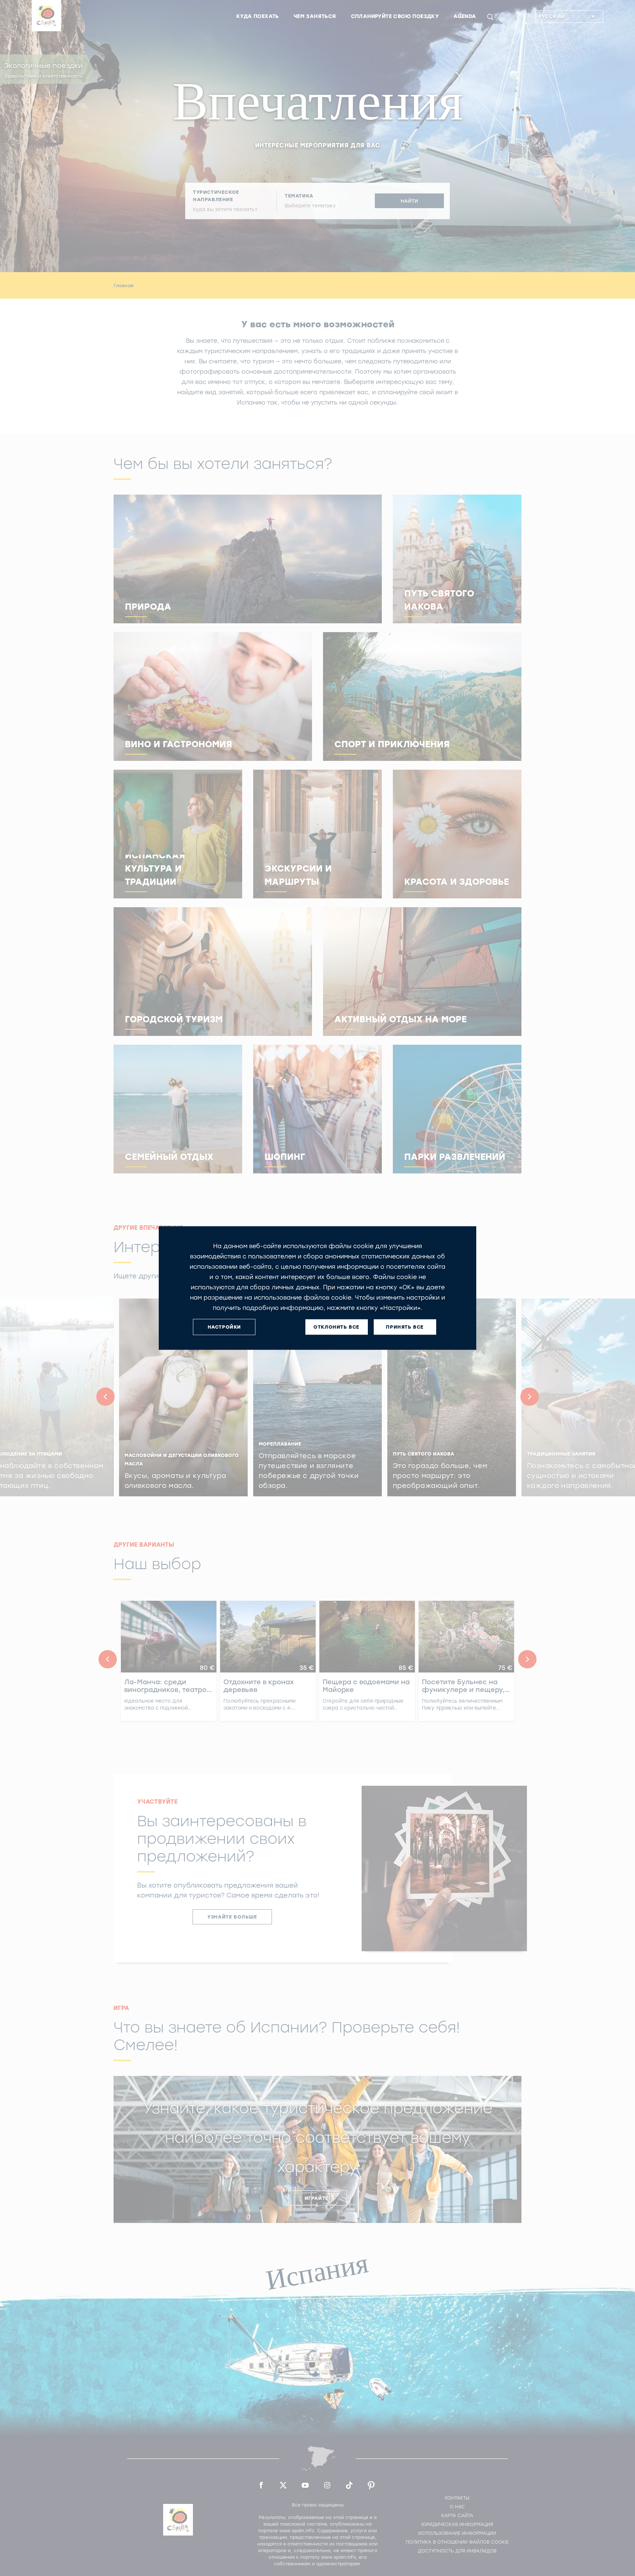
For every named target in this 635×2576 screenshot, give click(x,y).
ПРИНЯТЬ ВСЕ (405, 1327)
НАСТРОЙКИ (224, 1327)
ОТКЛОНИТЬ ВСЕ (336, 1327)
